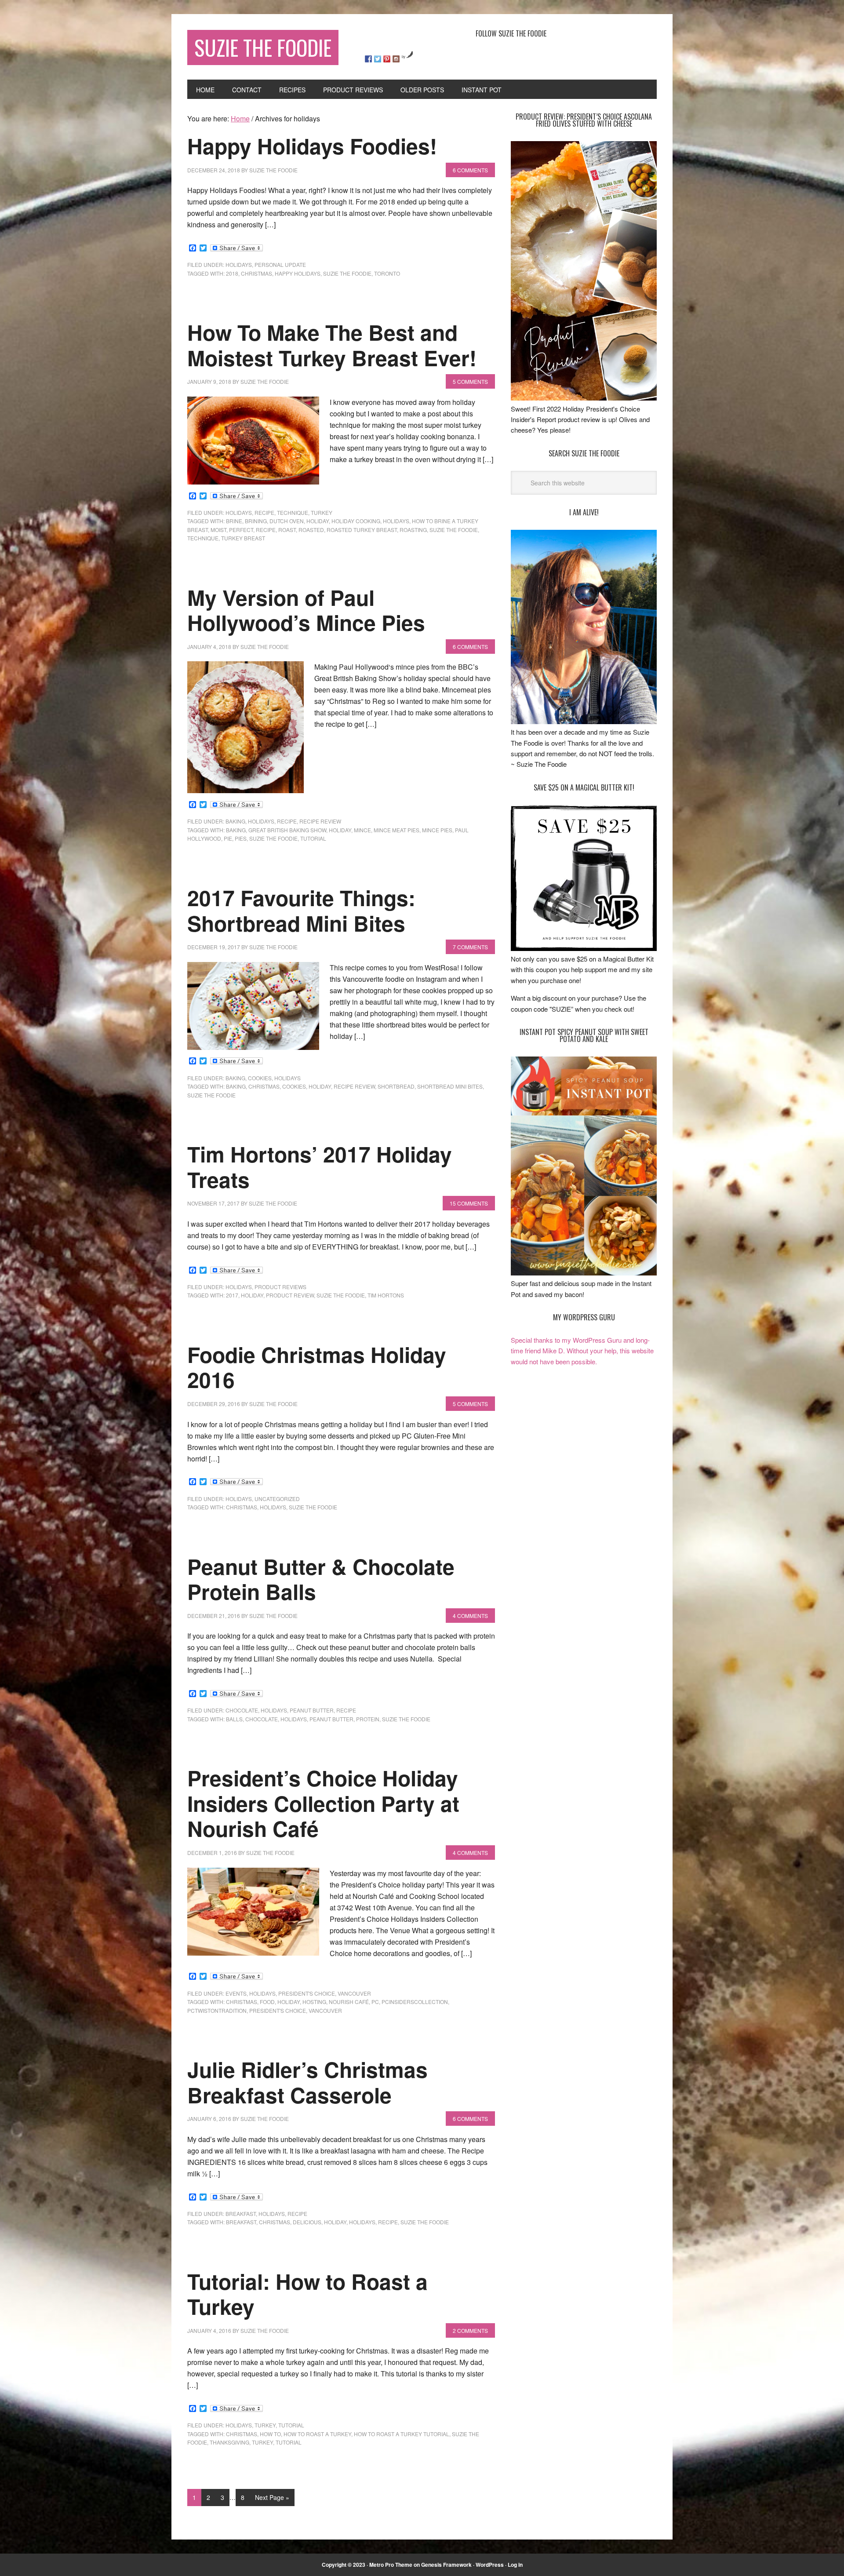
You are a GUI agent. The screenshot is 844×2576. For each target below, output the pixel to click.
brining (256, 521)
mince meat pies (397, 830)
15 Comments (469, 1203)
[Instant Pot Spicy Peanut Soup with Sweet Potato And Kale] (584, 1273)
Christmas (256, 273)
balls (234, 1719)
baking (235, 821)
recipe (264, 512)
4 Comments (470, 1616)
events (236, 1993)
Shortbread (396, 1086)
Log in (515, 2565)
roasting (413, 530)
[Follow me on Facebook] (368, 59)
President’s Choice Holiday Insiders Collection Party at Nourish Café (323, 1803)
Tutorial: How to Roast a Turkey (307, 2294)
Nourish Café (349, 2002)
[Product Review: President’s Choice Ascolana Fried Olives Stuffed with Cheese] (584, 398)
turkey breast (243, 538)
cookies (260, 1078)
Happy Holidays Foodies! (312, 146)
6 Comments (470, 170)
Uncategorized (277, 1499)
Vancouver (354, 1993)
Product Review (290, 1295)
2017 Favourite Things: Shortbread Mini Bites (301, 910)
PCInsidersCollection (415, 2002)
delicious (307, 2222)
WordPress (490, 2565)
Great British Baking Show (287, 830)
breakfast (241, 2213)
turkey (322, 512)
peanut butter (312, 1710)
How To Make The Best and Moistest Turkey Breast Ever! (332, 345)
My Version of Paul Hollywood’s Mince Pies (306, 610)
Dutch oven (287, 521)
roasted (311, 530)
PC (375, 2002)
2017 (232, 1295)
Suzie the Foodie (347, 273)
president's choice (307, 1993)
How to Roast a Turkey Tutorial (402, 2434)
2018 (232, 273)
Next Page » (272, 2497)
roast (287, 530)
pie (228, 838)
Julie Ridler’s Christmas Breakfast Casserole (307, 2082)
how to (270, 2434)
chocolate (242, 1710)
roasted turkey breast (362, 530)
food (267, 2002)
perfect (241, 530)
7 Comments (470, 947)
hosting (314, 2002)
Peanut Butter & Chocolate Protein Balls (321, 1579)
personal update (280, 264)
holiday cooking (356, 521)
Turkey (262, 2442)
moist (218, 530)
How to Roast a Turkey (317, 2434)
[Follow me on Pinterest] (387, 59)
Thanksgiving (229, 2442)
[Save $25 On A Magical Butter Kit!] (584, 948)
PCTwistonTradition (217, 2010)
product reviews (280, 1287)
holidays (239, 264)
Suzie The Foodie (263, 47)
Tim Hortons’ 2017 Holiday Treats (320, 1167)
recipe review (320, 821)
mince (362, 830)
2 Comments (470, 2330)
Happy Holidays (298, 273)
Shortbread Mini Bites (450, 1086)
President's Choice (278, 2010)
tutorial (313, 838)
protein (368, 1719)
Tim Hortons (386, 1295)
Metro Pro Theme (391, 2565)
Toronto (387, 273)
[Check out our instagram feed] (396, 59)
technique (293, 512)
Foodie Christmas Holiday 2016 (317, 1367)
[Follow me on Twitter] (378, 59)
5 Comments (470, 381)
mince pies (437, 830)
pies (241, 838)
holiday (318, 521)
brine (234, 521)
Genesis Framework (446, 2565)
